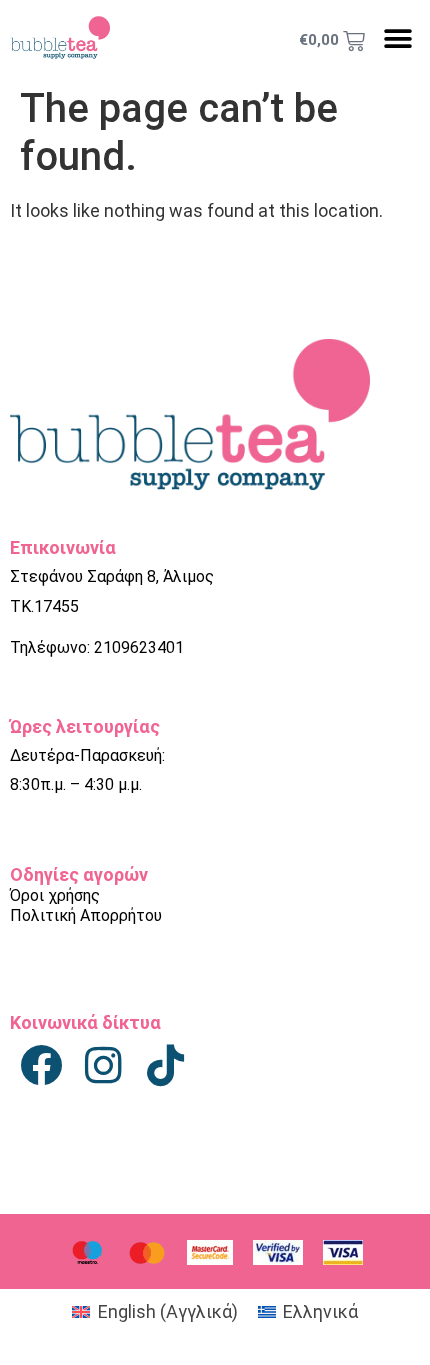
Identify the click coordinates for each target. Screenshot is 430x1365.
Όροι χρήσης (55, 895)
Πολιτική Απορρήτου (86, 915)
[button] (397, 38)
